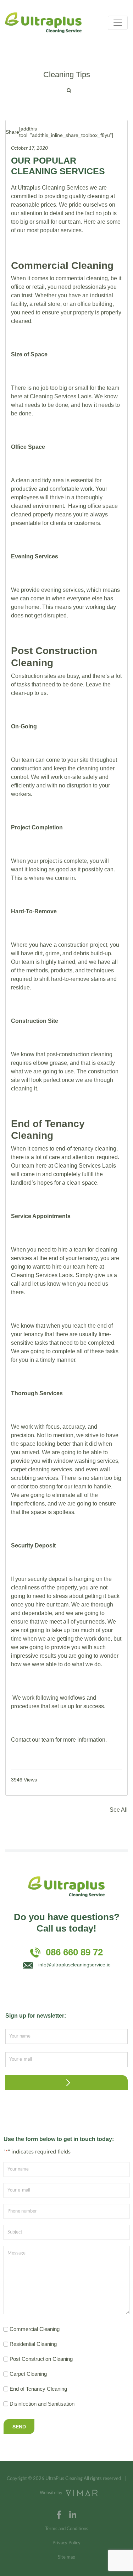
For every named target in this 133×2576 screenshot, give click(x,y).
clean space (82, 1183)
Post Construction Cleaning (41, 2359)
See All (119, 1810)
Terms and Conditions (67, 2529)
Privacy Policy (66, 2543)
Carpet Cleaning (28, 2374)
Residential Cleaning (33, 2344)
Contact (21, 1740)
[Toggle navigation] (118, 23)
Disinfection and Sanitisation (42, 2404)
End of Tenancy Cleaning (38, 2389)
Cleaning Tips (67, 75)
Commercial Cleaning (35, 2329)
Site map (66, 2557)
